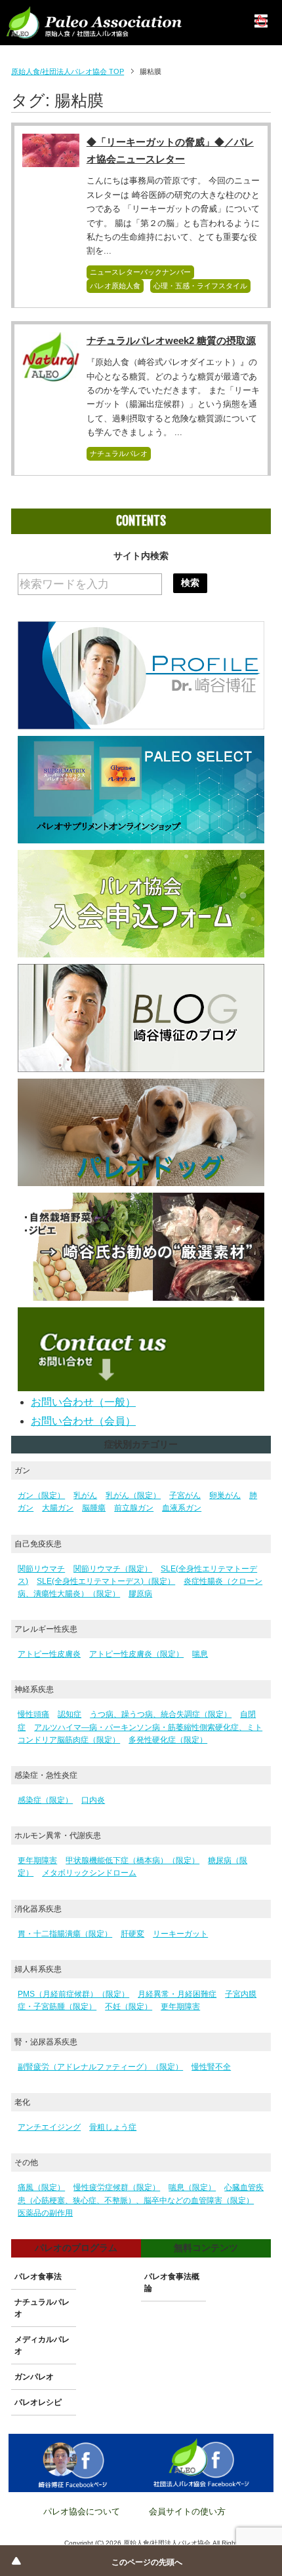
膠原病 (140, 1594)
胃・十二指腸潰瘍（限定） (65, 1934)
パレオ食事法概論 (172, 2282)
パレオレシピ (38, 2402)
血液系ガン (182, 1508)
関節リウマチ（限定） (113, 1569)
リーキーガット (180, 1934)
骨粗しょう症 (113, 2127)
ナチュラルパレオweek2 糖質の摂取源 (171, 340)
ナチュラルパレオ (119, 453)
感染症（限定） (45, 1800)
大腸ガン (58, 1508)
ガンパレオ (34, 2377)
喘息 (200, 1654)
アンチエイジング (49, 2127)
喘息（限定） (192, 2187)
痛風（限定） (41, 2187)
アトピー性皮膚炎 (49, 1654)
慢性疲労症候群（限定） (117, 2187)
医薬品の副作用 (45, 2213)
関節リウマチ (41, 1569)
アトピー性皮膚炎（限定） (136, 1654)
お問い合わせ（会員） (83, 1421)
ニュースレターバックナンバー (140, 272)
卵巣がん (225, 1495)
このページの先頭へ (147, 2562)
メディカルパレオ (42, 2345)
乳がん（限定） (133, 1495)
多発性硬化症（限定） (168, 1740)
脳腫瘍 (94, 1508)
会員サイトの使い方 (187, 2511)
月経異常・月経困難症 (177, 1994)
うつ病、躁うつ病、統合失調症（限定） (161, 1714)
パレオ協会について (82, 2511)
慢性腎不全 (211, 2067)
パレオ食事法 (38, 2277)
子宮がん (185, 1495)
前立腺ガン (134, 1508)
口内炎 (93, 1800)
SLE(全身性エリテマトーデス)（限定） (106, 1581)
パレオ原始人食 (115, 286)
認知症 (70, 1714)
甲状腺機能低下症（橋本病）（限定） (132, 1860)
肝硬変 (132, 1934)
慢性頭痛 (33, 1714)
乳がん (85, 1495)
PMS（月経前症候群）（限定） (73, 1994)
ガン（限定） (41, 1495)
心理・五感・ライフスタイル (200, 286)
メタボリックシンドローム (89, 1873)
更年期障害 (37, 1860)
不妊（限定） (129, 2007)
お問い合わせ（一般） (83, 1402)
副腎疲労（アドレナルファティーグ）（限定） (100, 2067)
